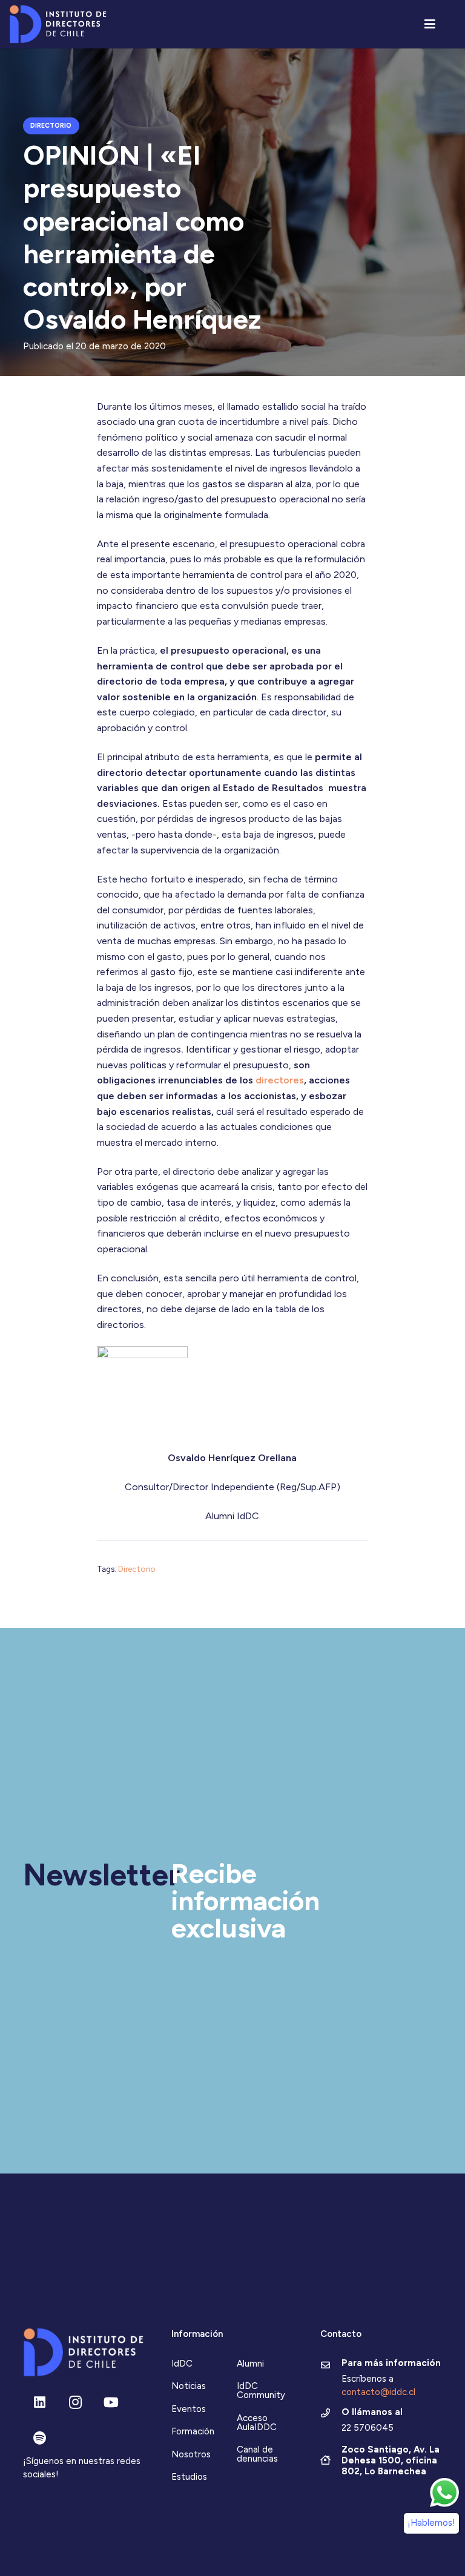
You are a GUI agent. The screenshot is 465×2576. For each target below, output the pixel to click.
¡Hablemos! (431, 2523)
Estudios (189, 2477)
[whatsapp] (444, 2492)
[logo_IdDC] (58, 25)
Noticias (189, 2386)
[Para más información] (331, 2366)
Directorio (137, 1569)
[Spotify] (40, 2438)
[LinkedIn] (40, 2403)
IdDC (182, 2364)
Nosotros (191, 2454)
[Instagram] (75, 2403)
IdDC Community (261, 2390)
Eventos (189, 2409)
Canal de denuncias (257, 2454)
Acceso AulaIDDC (257, 2423)
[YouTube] (111, 2403)
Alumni (250, 2364)
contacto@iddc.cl (378, 2392)
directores (280, 1080)
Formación (193, 2431)
